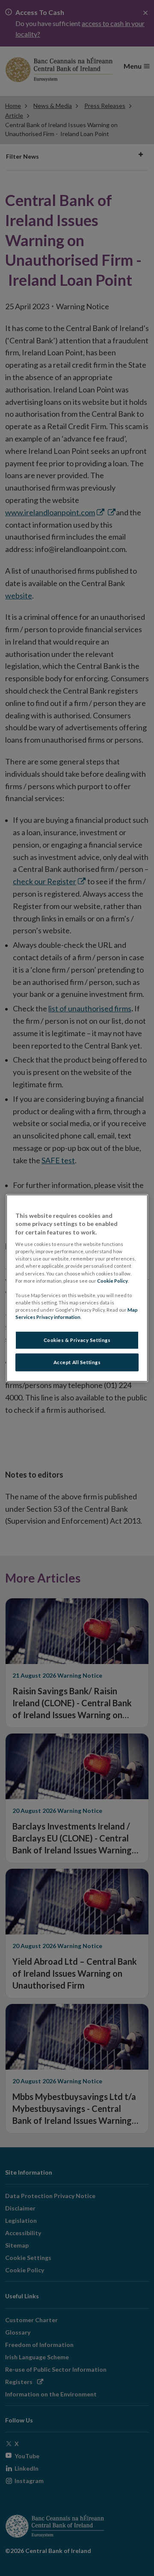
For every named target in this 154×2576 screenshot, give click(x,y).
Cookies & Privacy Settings (77, 1340)
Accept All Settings (77, 1362)
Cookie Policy (113, 1280)
